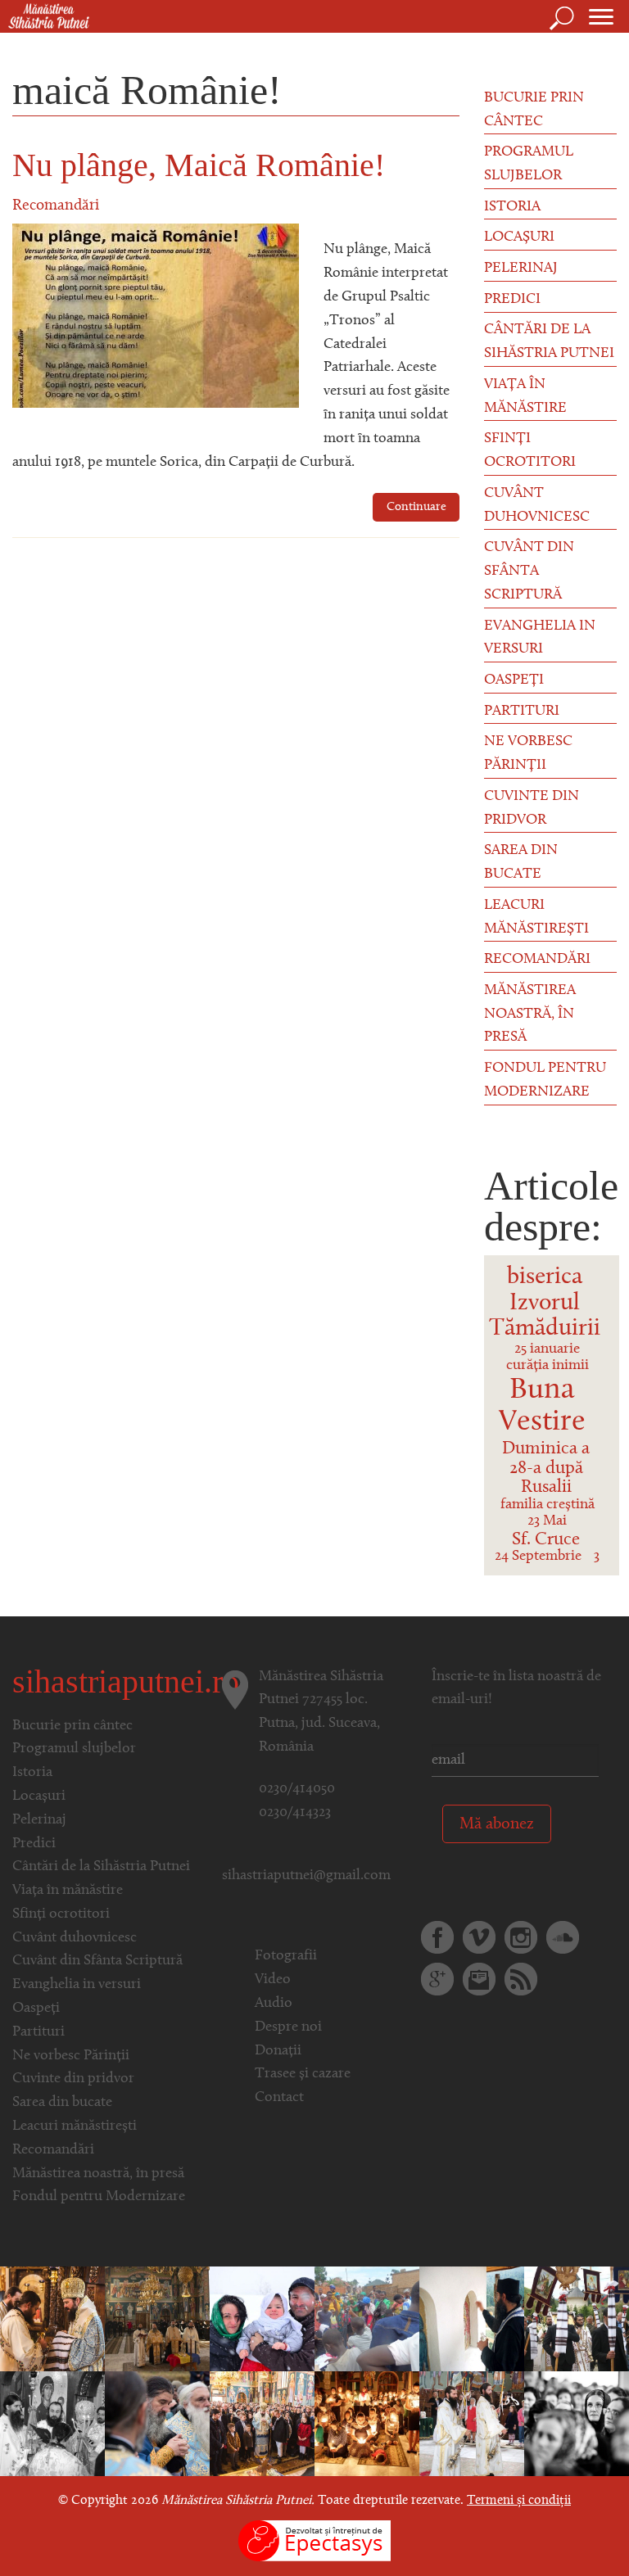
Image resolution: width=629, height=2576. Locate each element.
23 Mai (547, 1521)
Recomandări (56, 206)
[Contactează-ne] (479, 1979)
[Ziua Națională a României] (157, 2319)
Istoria (512, 207)
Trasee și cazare (303, 2074)
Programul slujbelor (529, 164)
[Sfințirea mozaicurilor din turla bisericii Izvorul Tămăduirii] (472, 2319)
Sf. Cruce (546, 1540)
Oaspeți (514, 680)
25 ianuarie (547, 1349)
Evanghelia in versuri (540, 638)
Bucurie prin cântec (534, 110)
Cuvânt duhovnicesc (537, 506)
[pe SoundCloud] (563, 1937)
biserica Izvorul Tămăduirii (545, 1303)
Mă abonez (497, 1824)
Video (273, 1980)
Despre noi (288, 2027)
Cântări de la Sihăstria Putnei (549, 342)
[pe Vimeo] (479, 1937)
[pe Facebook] (437, 1937)
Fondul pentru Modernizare (545, 1080)
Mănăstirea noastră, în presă (530, 1015)
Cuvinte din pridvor (532, 809)
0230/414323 (295, 1813)
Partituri (522, 712)
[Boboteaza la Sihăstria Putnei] (262, 2319)
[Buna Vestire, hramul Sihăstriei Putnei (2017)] (52, 2319)
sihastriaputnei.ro (126, 1681)
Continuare (416, 507)
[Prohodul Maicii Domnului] (367, 2424)
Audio (274, 2004)
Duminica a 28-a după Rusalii (546, 1469)
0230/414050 (297, 1789)
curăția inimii (548, 1366)
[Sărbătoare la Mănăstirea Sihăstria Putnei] (52, 2424)
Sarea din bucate (521, 863)
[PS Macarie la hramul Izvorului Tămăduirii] (577, 2319)
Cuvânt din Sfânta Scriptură (529, 572)
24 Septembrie (538, 1557)
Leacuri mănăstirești (536, 917)
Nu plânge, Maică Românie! (199, 165)
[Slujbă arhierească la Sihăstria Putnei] (472, 2424)
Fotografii (286, 1956)
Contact (279, 2098)
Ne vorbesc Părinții (528, 754)
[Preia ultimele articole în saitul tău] (521, 1979)
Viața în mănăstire (525, 397)
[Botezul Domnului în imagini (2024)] (157, 2424)
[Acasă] (45, 17)
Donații (278, 2051)
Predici (512, 300)
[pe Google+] (437, 1979)
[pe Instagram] (521, 1937)
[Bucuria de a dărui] (367, 2319)
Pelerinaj (521, 269)
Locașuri (519, 237)
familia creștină (548, 1505)
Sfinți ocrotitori (530, 451)
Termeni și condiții (519, 2501)
